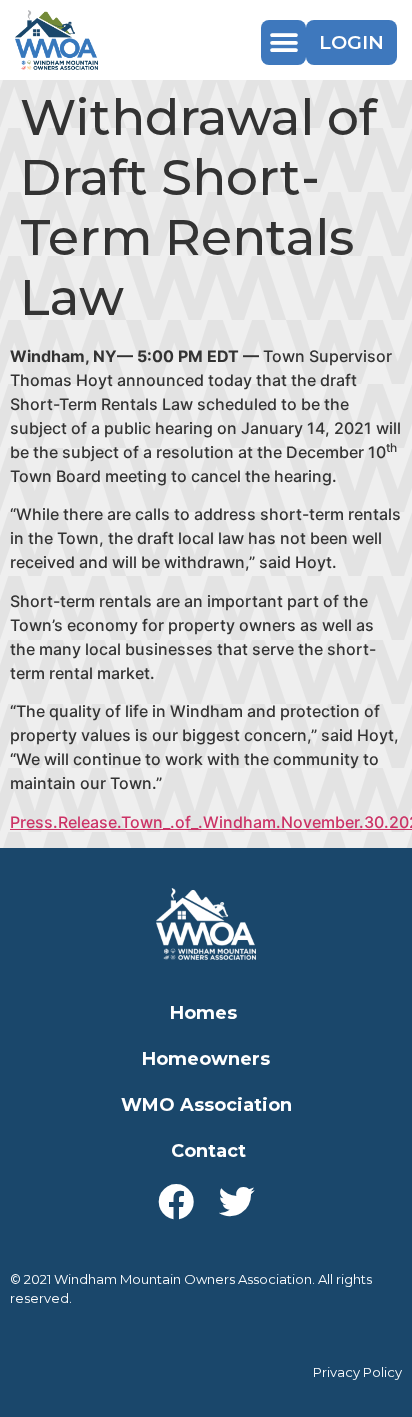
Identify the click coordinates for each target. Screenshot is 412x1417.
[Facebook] (176, 1202)
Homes (203, 1013)
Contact (208, 1151)
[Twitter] (237, 1202)
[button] (283, 42)
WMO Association (206, 1105)
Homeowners (206, 1059)
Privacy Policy (357, 1372)
